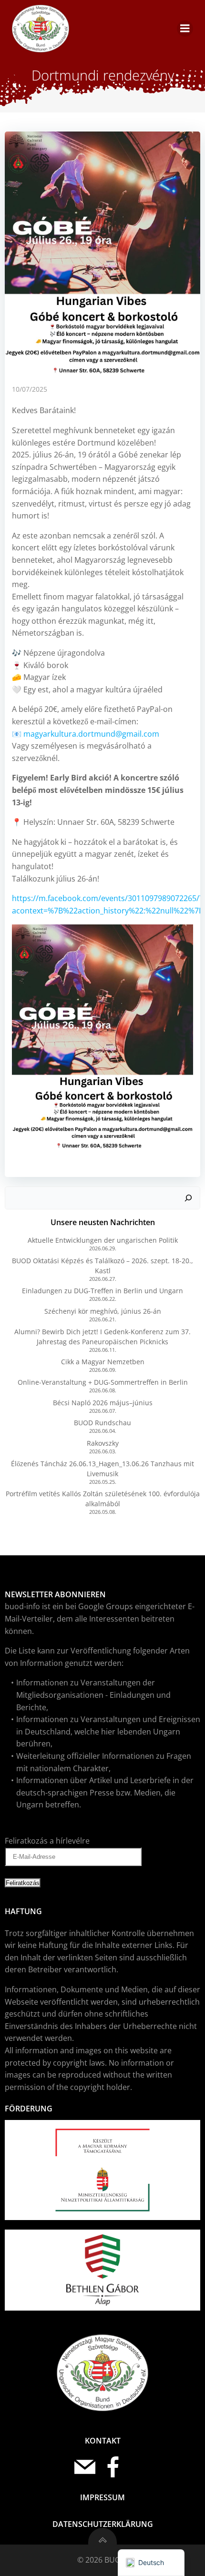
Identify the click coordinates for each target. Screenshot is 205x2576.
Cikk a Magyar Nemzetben (103, 1362)
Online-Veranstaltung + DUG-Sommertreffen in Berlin (103, 1382)
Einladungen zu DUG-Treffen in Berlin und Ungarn (102, 1291)
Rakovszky (103, 1443)
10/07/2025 (30, 389)
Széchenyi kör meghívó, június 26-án (103, 1311)
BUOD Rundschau (102, 1423)
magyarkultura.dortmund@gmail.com (91, 734)
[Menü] (185, 29)
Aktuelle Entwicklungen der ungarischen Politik (103, 1240)
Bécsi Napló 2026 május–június (103, 1403)
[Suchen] (188, 1198)
